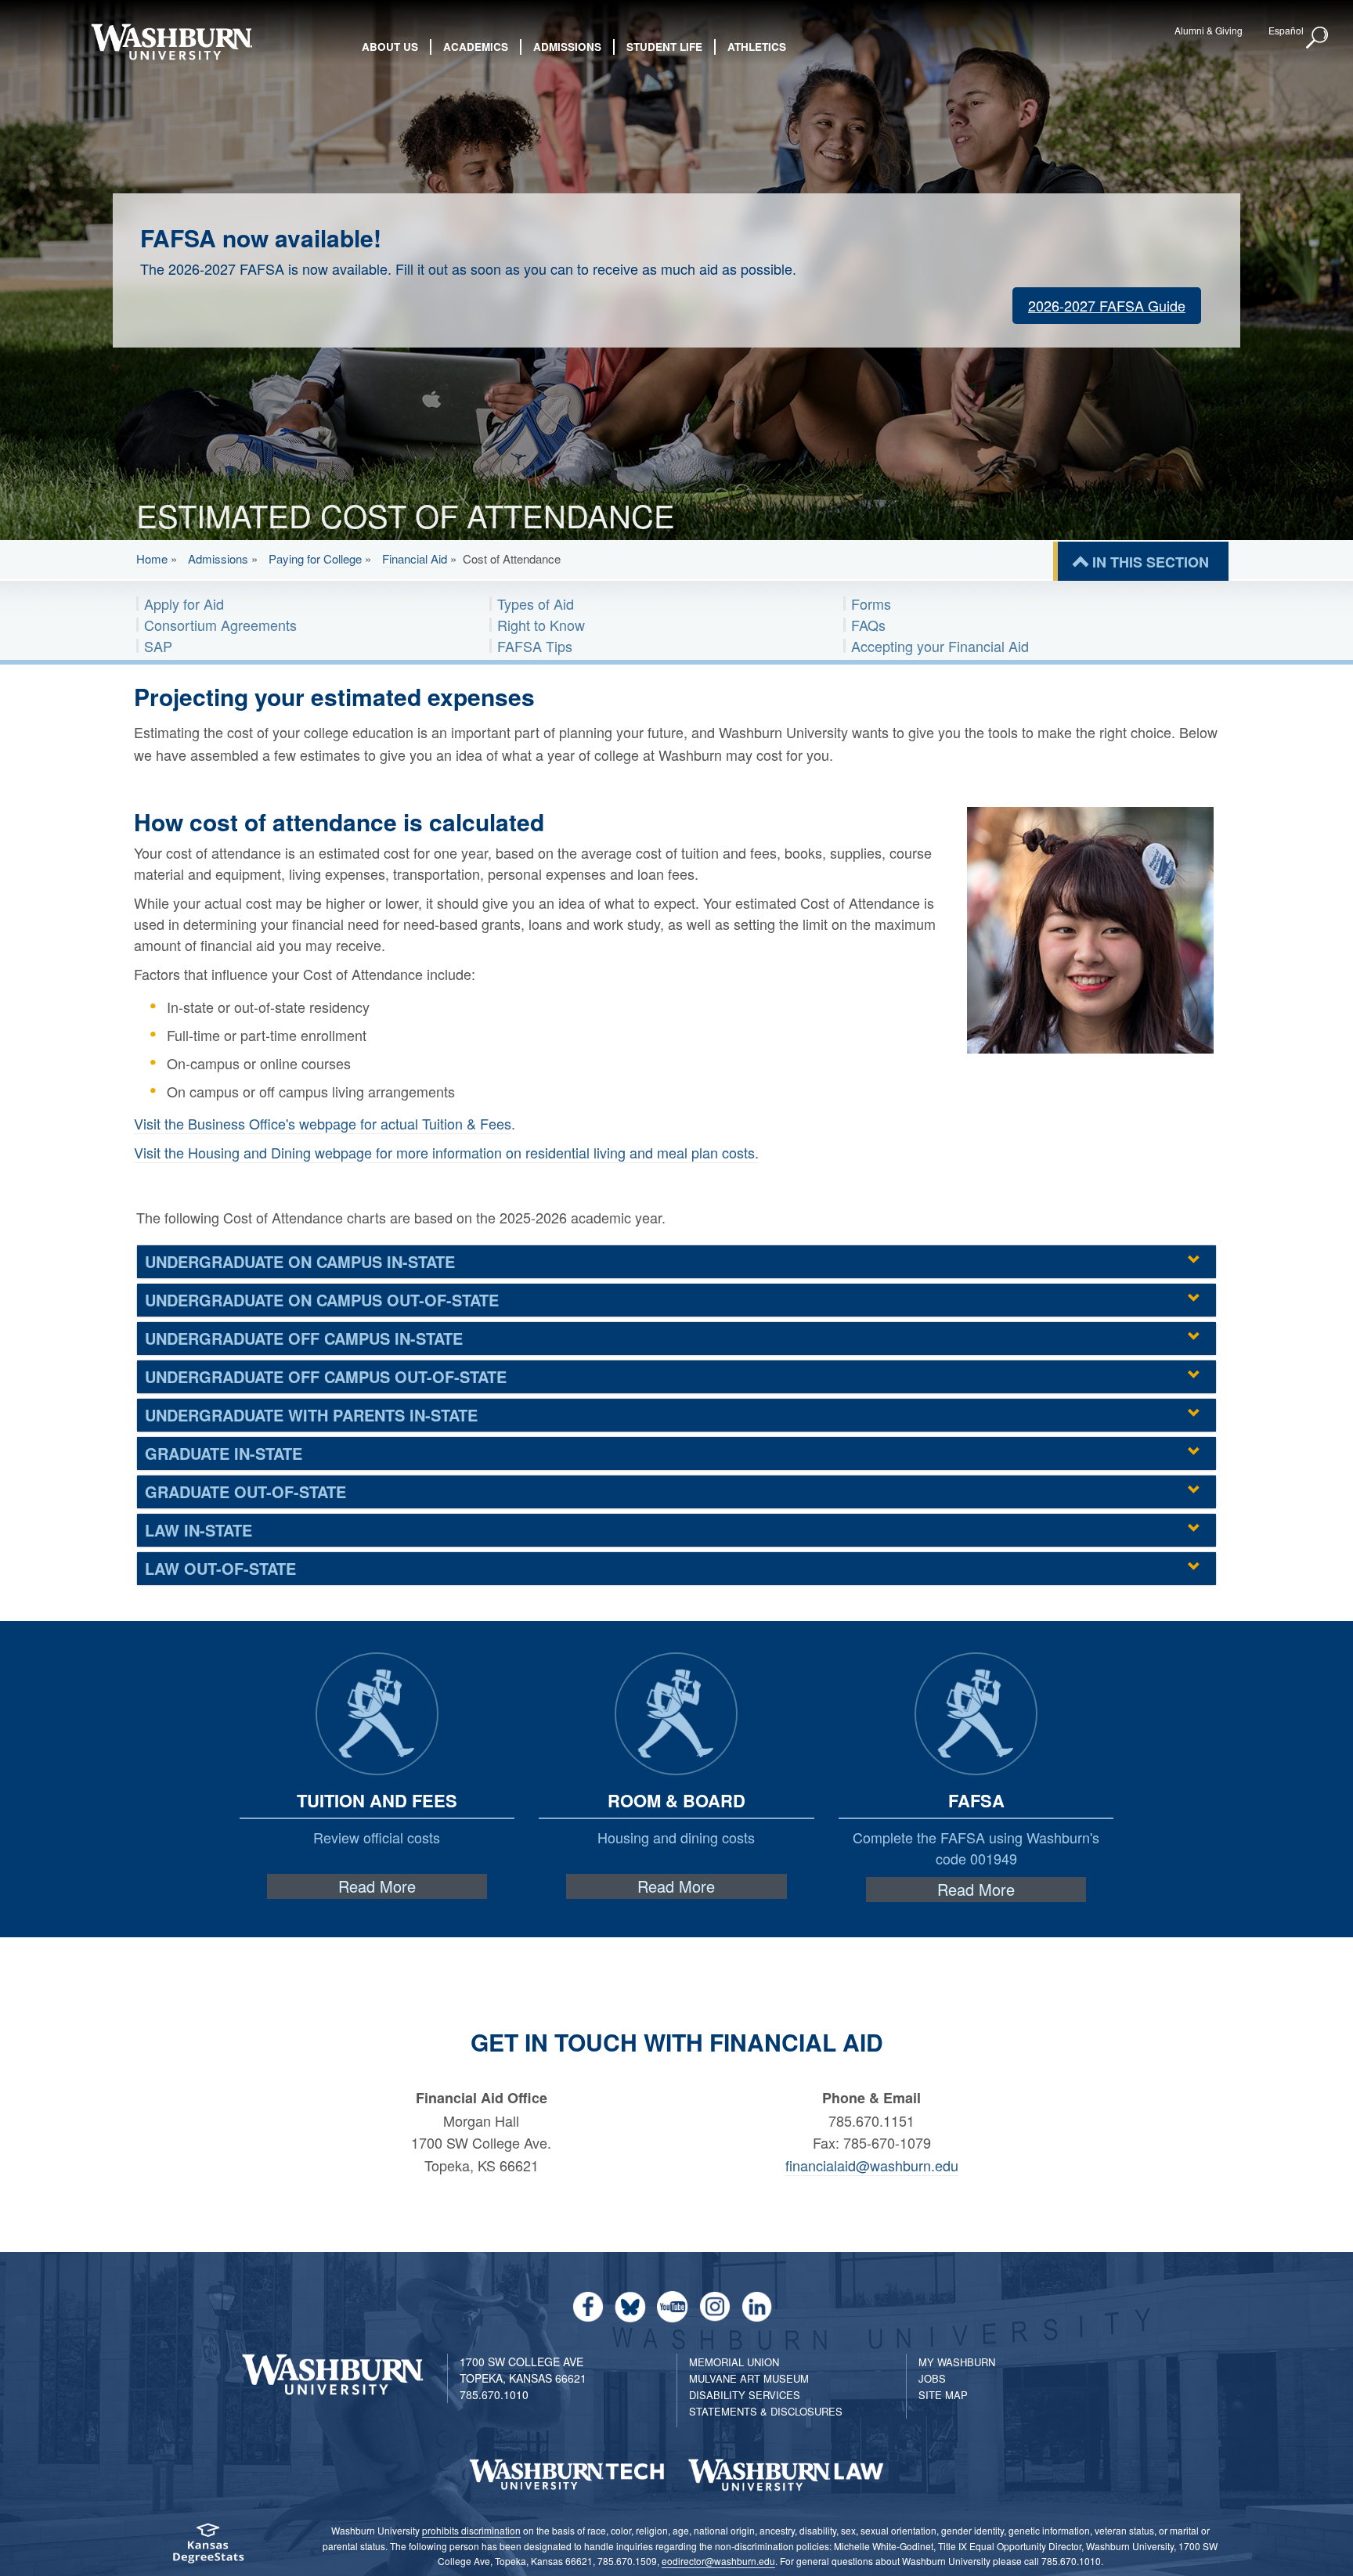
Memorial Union (734, 2362)
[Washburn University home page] (171, 42)
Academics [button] (476, 47)
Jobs (932, 2378)
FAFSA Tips (535, 646)
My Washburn (957, 2362)
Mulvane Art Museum (749, 2378)
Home (152, 558)
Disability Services (745, 2395)
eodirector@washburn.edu (718, 2561)
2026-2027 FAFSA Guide (1107, 305)
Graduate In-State (224, 1453)
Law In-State (198, 1530)
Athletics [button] (757, 47)
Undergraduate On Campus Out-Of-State (322, 1300)
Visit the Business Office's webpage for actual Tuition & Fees (323, 1123)
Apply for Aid (184, 603)
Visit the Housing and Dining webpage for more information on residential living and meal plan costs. (446, 1152)
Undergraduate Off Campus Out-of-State (326, 1376)
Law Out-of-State (220, 1568)
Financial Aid (416, 558)
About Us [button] (390, 47)
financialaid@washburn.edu (872, 2165)
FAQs (868, 625)
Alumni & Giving (1209, 30)
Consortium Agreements (220, 625)
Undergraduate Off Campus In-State (304, 1338)
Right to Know (541, 625)
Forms (871, 603)
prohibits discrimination (471, 2530)
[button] (1318, 38)
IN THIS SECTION (1151, 562)
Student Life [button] (664, 47)
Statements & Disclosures (766, 2411)
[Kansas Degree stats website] (208, 2548)
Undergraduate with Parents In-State (311, 1415)
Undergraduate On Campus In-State (300, 1261)
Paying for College (315, 558)
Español (1286, 30)
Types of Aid (536, 603)
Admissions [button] (567, 47)
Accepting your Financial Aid (940, 646)
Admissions (218, 558)
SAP (158, 646)
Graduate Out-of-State (245, 1492)
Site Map (943, 2395)
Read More (377, 1886)
